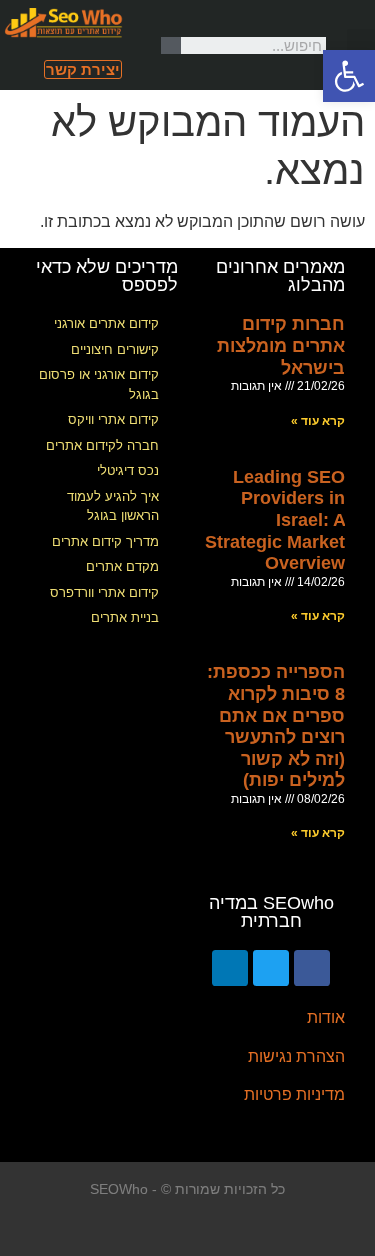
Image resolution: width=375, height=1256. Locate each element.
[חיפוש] (171, 45)
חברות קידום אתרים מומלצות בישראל (281, 345)
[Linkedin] (230, 968)
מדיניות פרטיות (294, 1094)
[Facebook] (312, 968)
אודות (326, 1017)
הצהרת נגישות (296, 1056)
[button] (361, 45)
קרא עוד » (318, 421)
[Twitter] (271, 968)
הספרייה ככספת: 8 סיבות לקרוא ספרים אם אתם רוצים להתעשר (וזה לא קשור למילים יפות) (276, 726)
